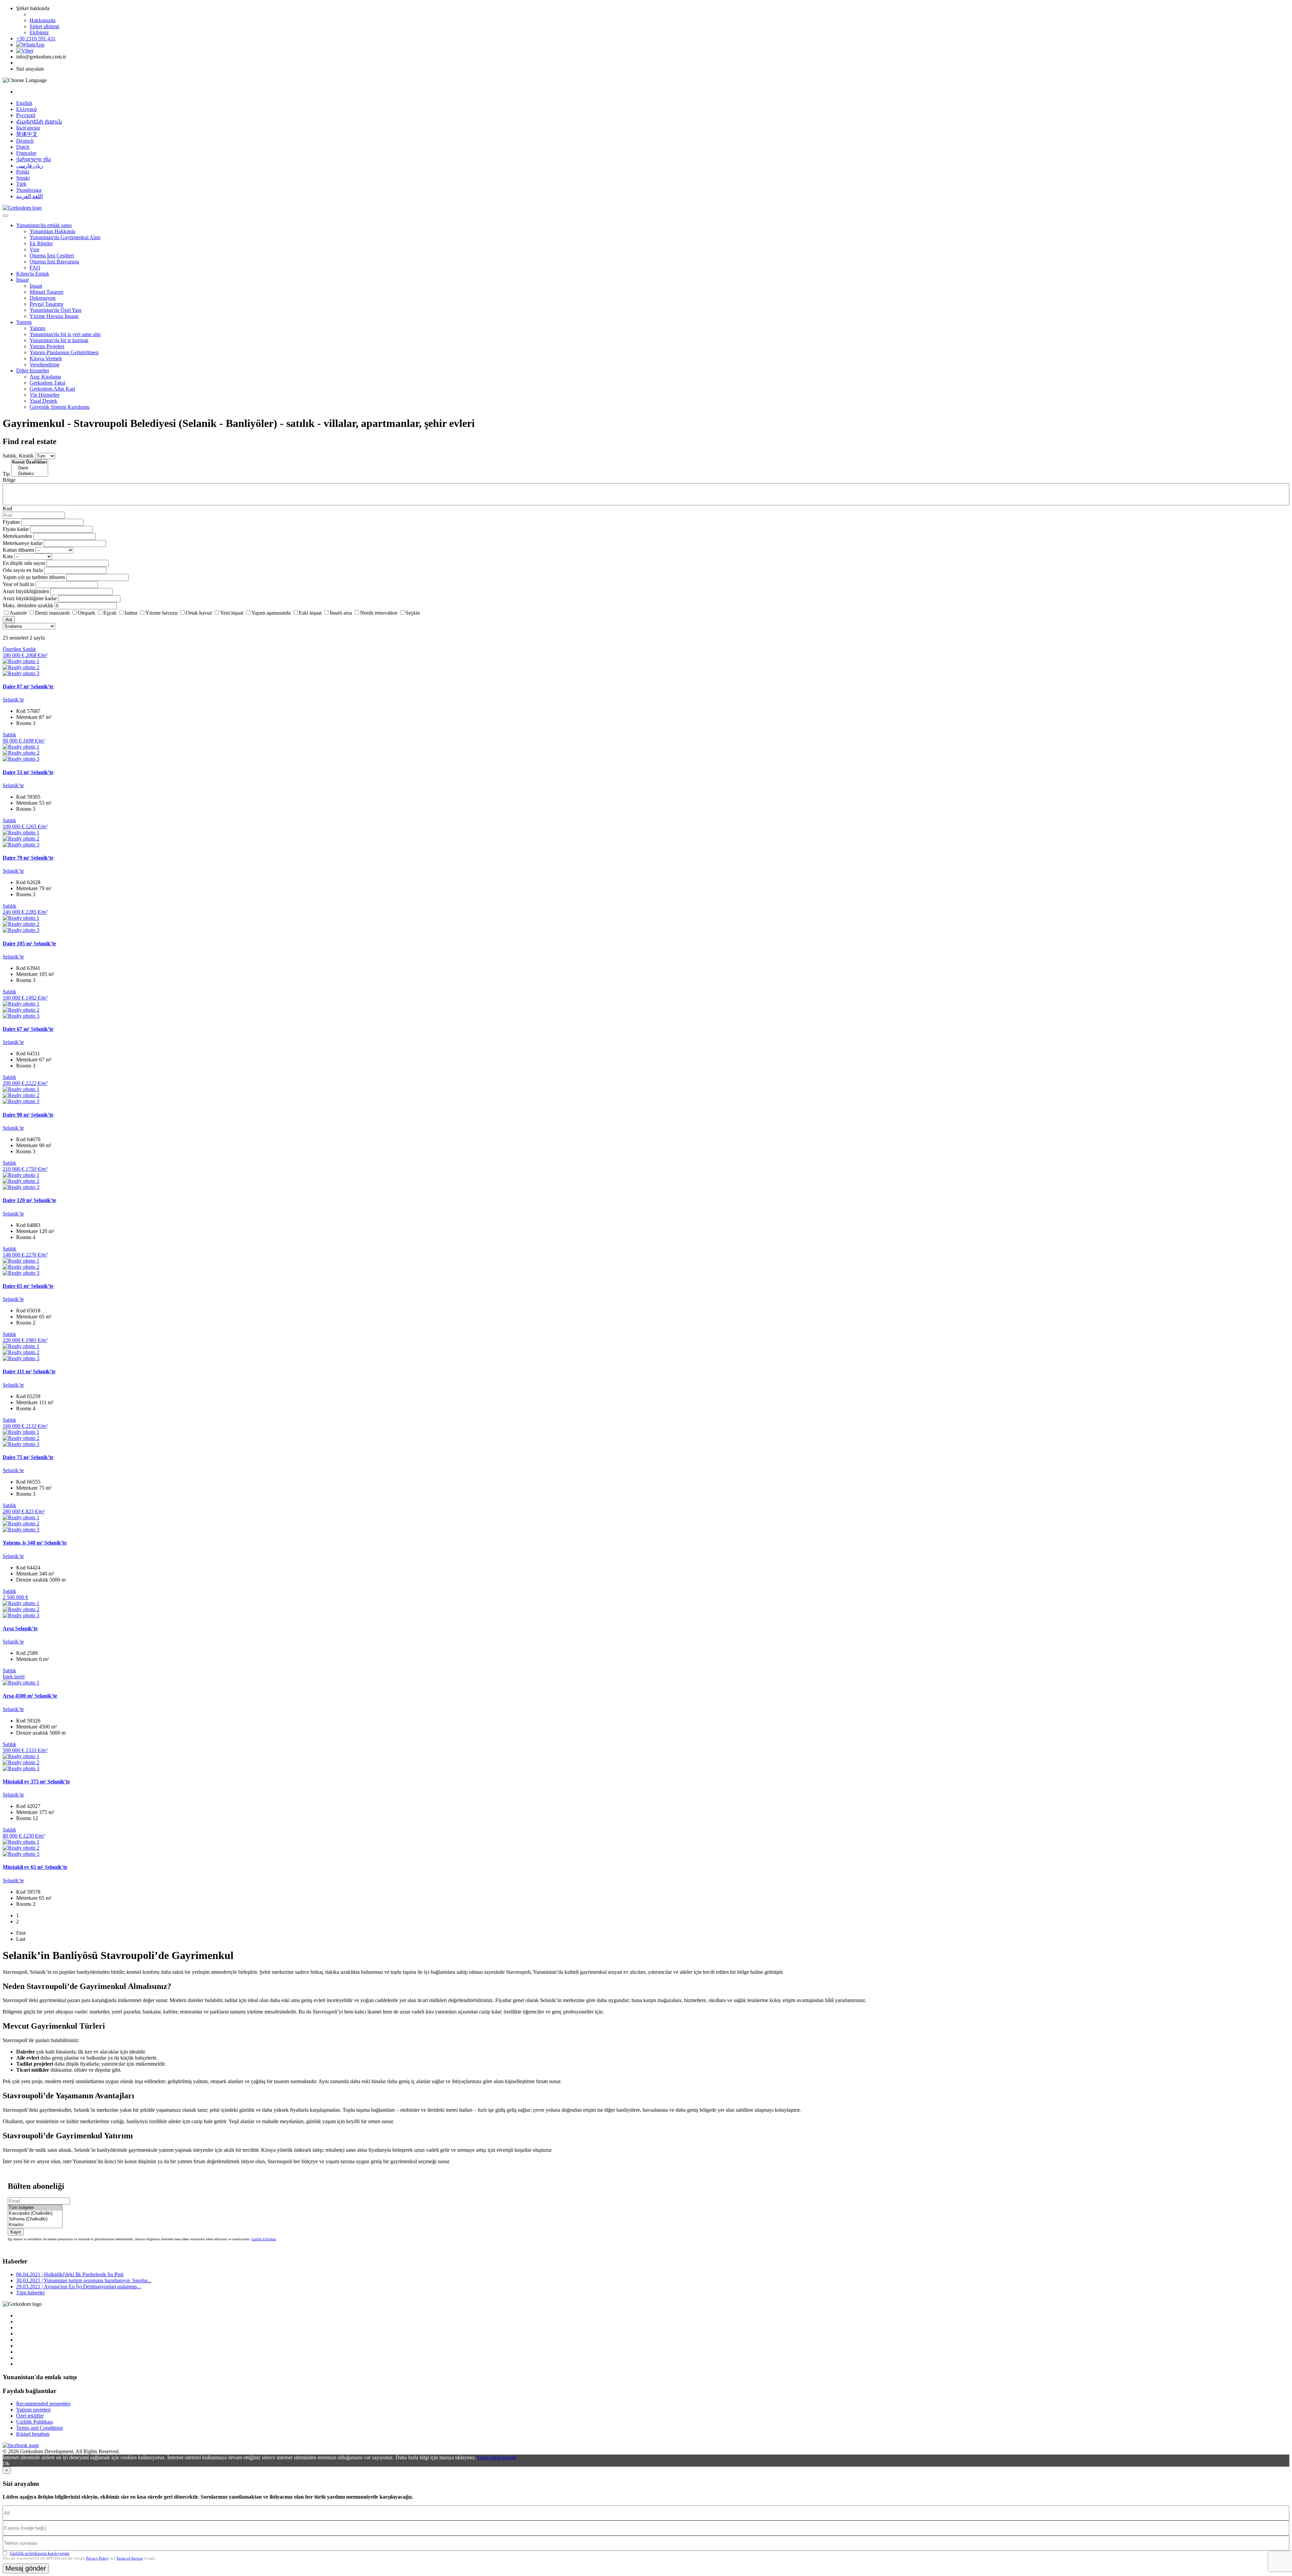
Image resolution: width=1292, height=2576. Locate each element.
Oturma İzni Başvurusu (54, 262)
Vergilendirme (45, 365)
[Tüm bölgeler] (35, 2208)
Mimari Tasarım (46, 292)
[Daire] (30, 468)
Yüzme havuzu (161, 613)
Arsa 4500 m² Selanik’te (30, 1696)
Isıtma (131, 613)
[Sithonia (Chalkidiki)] (35, 2219)
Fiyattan (12, 522)
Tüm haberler (30, 2293)
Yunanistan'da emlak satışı (44, 225)
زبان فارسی (30, 166)
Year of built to (19, 584)
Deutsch (25, 141)
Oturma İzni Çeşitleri (52, 256)
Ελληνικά (26, 109)
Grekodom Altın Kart (52, 389)
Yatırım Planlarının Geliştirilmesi (64, 352)
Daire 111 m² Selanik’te (29, 1371)
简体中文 (27, 134)
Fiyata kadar (16, 529)
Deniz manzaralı (52, 613)
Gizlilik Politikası (264, 2239)
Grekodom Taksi (47, 383)
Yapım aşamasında (271, 613)
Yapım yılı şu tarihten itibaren (34, 577)
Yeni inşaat (232, 613)
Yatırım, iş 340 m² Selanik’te (35, 1543)
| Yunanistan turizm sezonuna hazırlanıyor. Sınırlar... (84, 2280)
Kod (7, 509)
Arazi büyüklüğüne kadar (30, 598)
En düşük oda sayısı (24, 563)
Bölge (9, 480)
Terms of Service (130, 2558)
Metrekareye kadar (23, 543)
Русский (26, 115)
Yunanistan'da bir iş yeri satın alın (65, 334)
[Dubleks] (30, 474)
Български (28, 128)
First (21, 1933)
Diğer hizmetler (33, 371)
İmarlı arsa (341, 613)
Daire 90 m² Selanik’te (28, 1115)
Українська (29, 190)
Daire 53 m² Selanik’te (28, 772)
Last (21, 1939)
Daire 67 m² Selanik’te (28, 1029)
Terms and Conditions (40, 2428)
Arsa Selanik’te (20, 1628)
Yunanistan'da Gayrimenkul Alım (65, 237)
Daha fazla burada (497, 2457)
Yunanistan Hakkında (52, 231)
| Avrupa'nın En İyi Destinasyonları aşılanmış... (79, 2287)
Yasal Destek (43, 401)
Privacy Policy (97, 2558)
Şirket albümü (44, 26)
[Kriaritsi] (35, 2225)
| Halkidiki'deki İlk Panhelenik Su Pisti (70, 2274)
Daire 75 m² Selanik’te (28, 1457)
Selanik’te (13, 700)
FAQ (35, 268)
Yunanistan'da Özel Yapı (56, 310)
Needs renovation (379, 613)
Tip (6, 474)
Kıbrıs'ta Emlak (33, 274)
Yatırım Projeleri (47, 346)
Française (26, 153)
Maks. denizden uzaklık (28, 605)
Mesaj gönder (26, 2568)
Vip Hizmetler (45, 395)
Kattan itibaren (18, 550)
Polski (23, 172)
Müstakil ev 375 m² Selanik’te (36, 1782)
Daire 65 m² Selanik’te (28, 1286)
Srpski (23, 178)
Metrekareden (17, 536)
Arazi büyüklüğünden (26, 591)
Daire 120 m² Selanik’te (29, 1200)
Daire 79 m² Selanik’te (28, 858)
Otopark (86, 613)
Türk (21, 184)
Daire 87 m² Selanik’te (28, 686)
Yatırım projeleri (33, 2410)
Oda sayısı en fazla (23, 570)
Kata (8, 556)
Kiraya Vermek (46, 358)
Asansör (18, 613)
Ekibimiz (39, 32)
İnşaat (22, 280)
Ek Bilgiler (41, 243)
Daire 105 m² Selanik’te (29, 944)
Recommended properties (43, 2404)
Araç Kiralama (45, 377)
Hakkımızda (43, 20)
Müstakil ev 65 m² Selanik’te (35, 1867)
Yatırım (24, 322)
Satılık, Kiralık (18, 456)
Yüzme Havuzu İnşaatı (54, 316)
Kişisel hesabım (33, 2434)
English (24, 103)
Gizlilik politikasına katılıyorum (40, 2553)
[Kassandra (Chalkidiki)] (35, 2214)
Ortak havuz (199, 613)
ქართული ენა (33, 159)
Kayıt (16, 2232)
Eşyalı (110, 613)
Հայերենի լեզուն (39, 122)
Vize (34, 249)
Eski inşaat (310, 613)
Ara (9, 620)
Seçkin (413, 613)
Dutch (23, 147)
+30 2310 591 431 (36, 39)
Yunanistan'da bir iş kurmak (59, 340)
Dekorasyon (43, 298)
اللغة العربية (29, 196)
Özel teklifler (30, 2416)
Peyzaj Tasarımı (46, 304)
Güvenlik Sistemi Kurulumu (60, 407)
